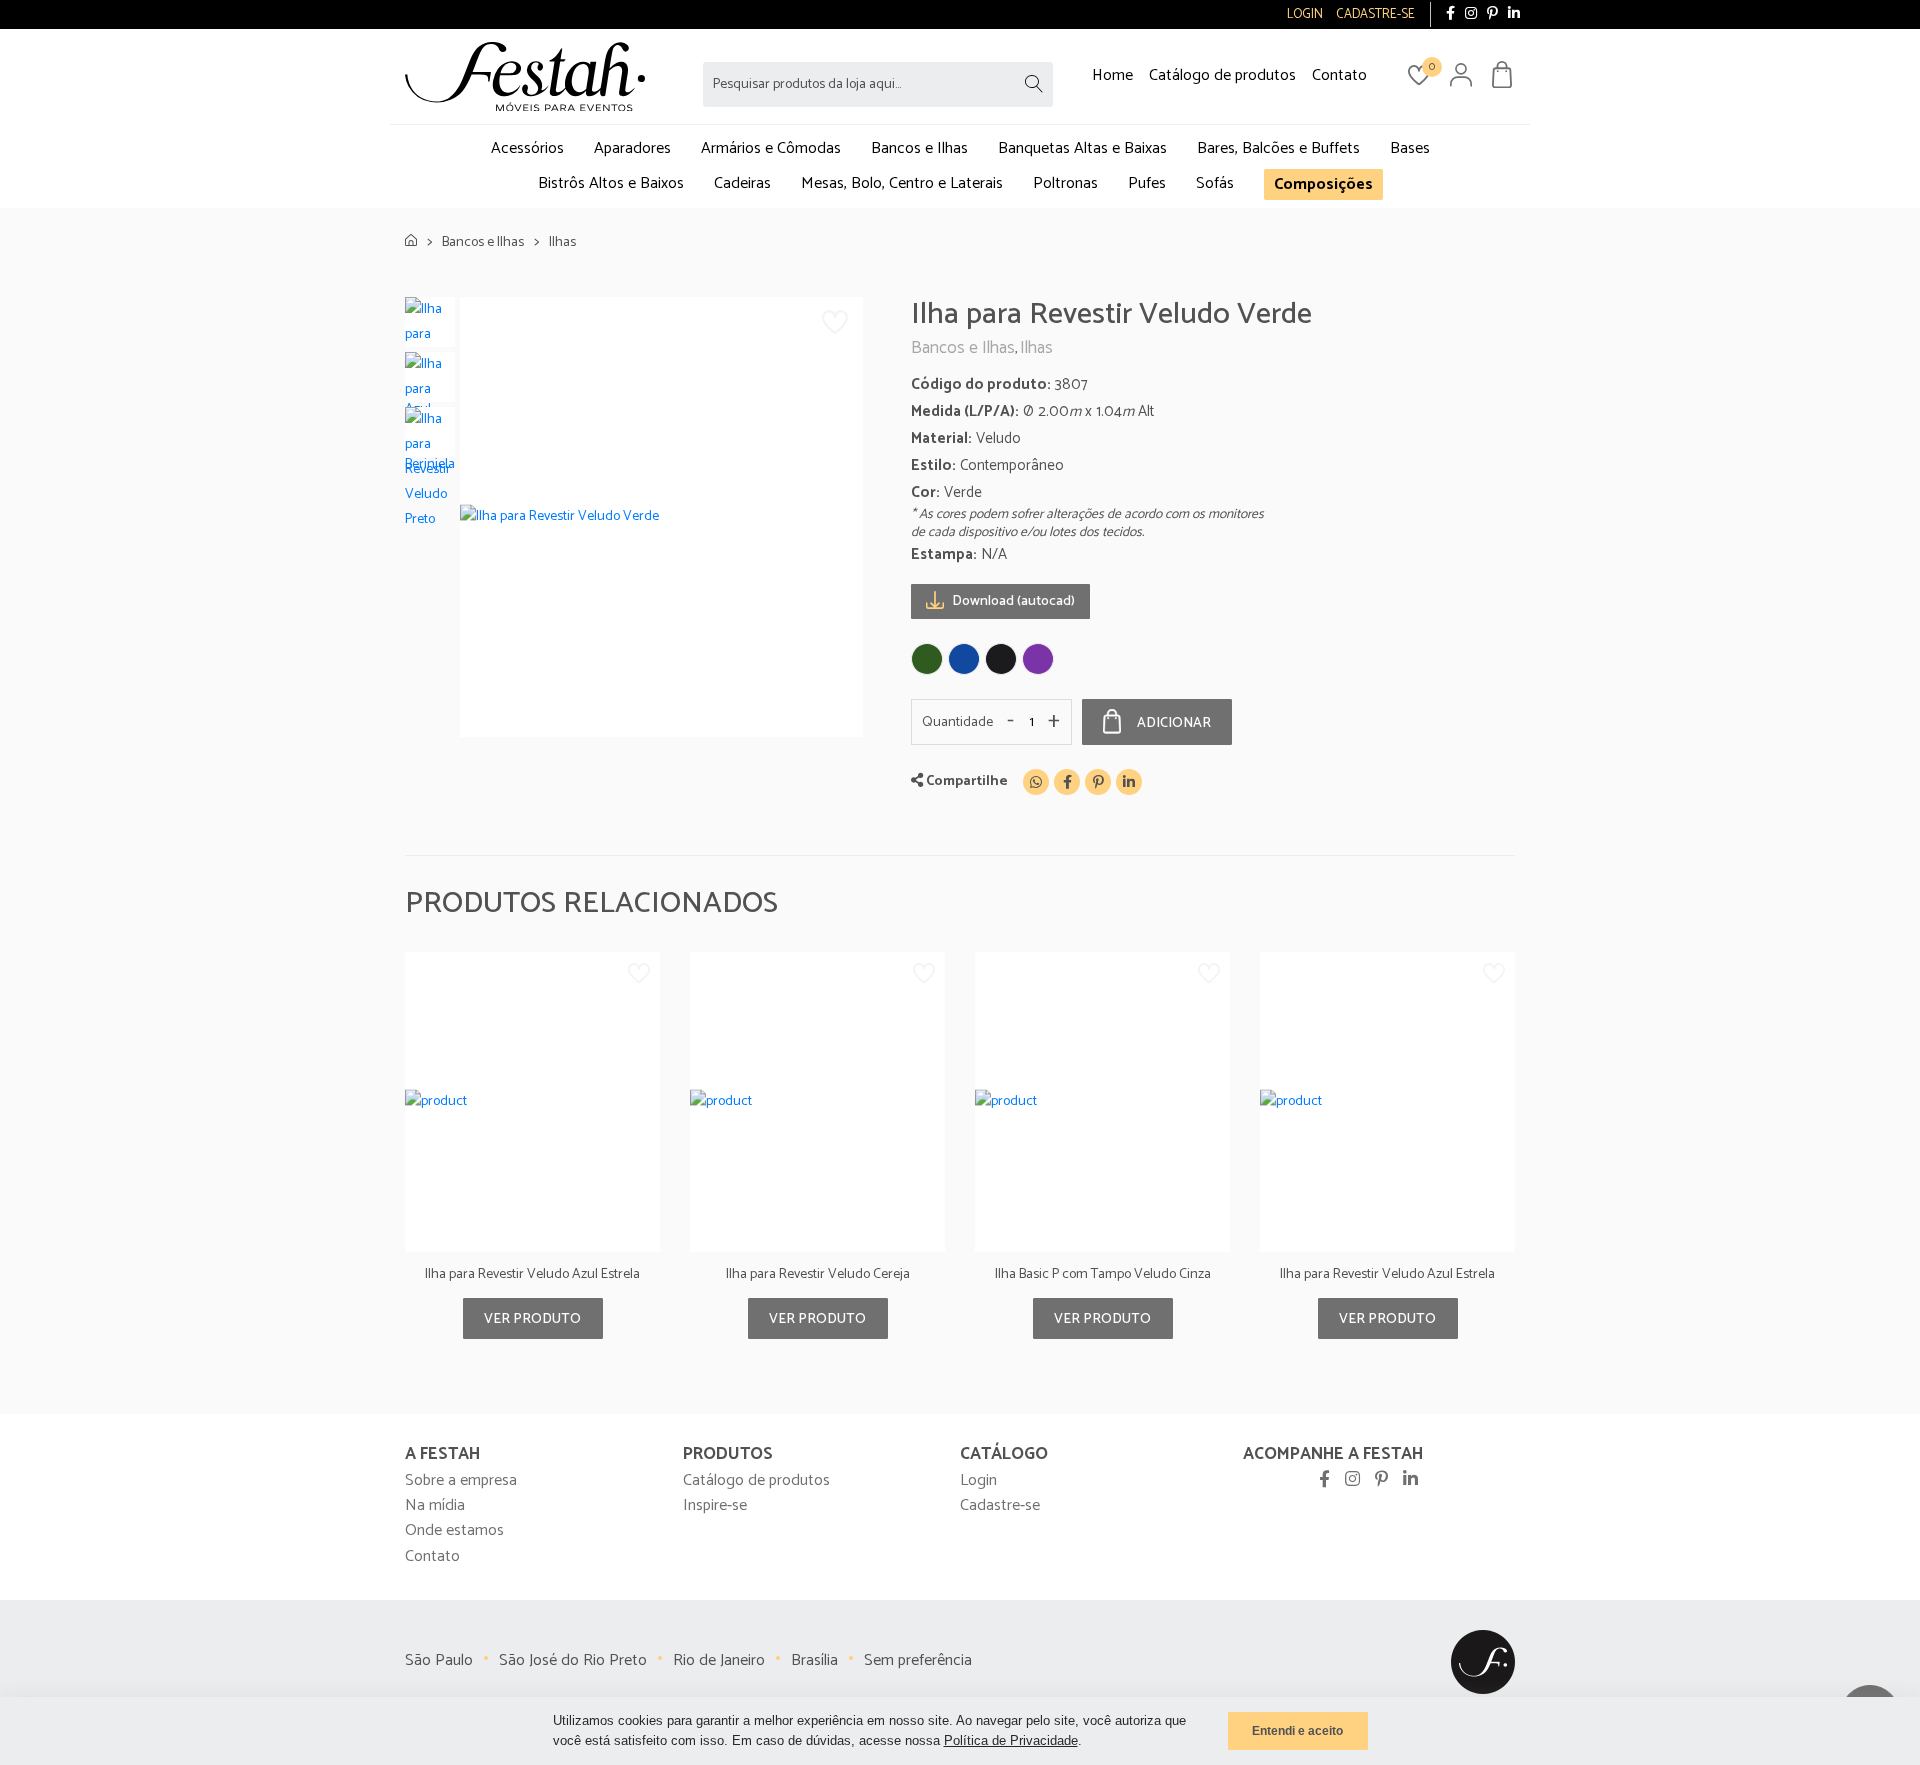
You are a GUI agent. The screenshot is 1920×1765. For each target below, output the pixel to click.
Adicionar (1174, 723)
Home (1112, 75)
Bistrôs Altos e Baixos (611, 183)
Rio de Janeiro (719, 1660)
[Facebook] (1450, 14)
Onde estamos (454, 1530)
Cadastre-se (1000, 1505)
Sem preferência (918, 1660)
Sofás (1215, 183)
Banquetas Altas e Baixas (1082, 148)
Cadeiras (742, 183)
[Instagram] (1471, 14)
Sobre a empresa (461, 1480)
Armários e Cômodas (771, 148)
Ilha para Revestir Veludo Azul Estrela (532, 1274)
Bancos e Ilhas (919, 148)
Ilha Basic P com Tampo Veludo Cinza (1103, 1274)
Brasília (814, 1660)
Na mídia (435, 1505)
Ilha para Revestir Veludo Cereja (818, 1274)
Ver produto (532, 1319)
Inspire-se (715, 1505)
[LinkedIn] (1514, 14)
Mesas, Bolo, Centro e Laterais (902, 183)
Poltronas (1065, 183)
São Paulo (439, 1660)
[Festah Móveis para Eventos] (1483, 1661)
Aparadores (632, 148)
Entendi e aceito (1297, 1731)
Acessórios (527, 148)
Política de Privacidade (1011, 1740)
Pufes (1147, 183)
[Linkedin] (1129, 782)
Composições (1323, 184)
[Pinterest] (1492, 14)
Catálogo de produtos (1222, 75)
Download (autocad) (1012, 601)
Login (978, 1480)
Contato (1339, 75)
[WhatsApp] (1036, 782)
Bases (1410, 148)
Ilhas (562, 242)
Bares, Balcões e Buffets (1278, 148)
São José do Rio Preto (573, 1660)
